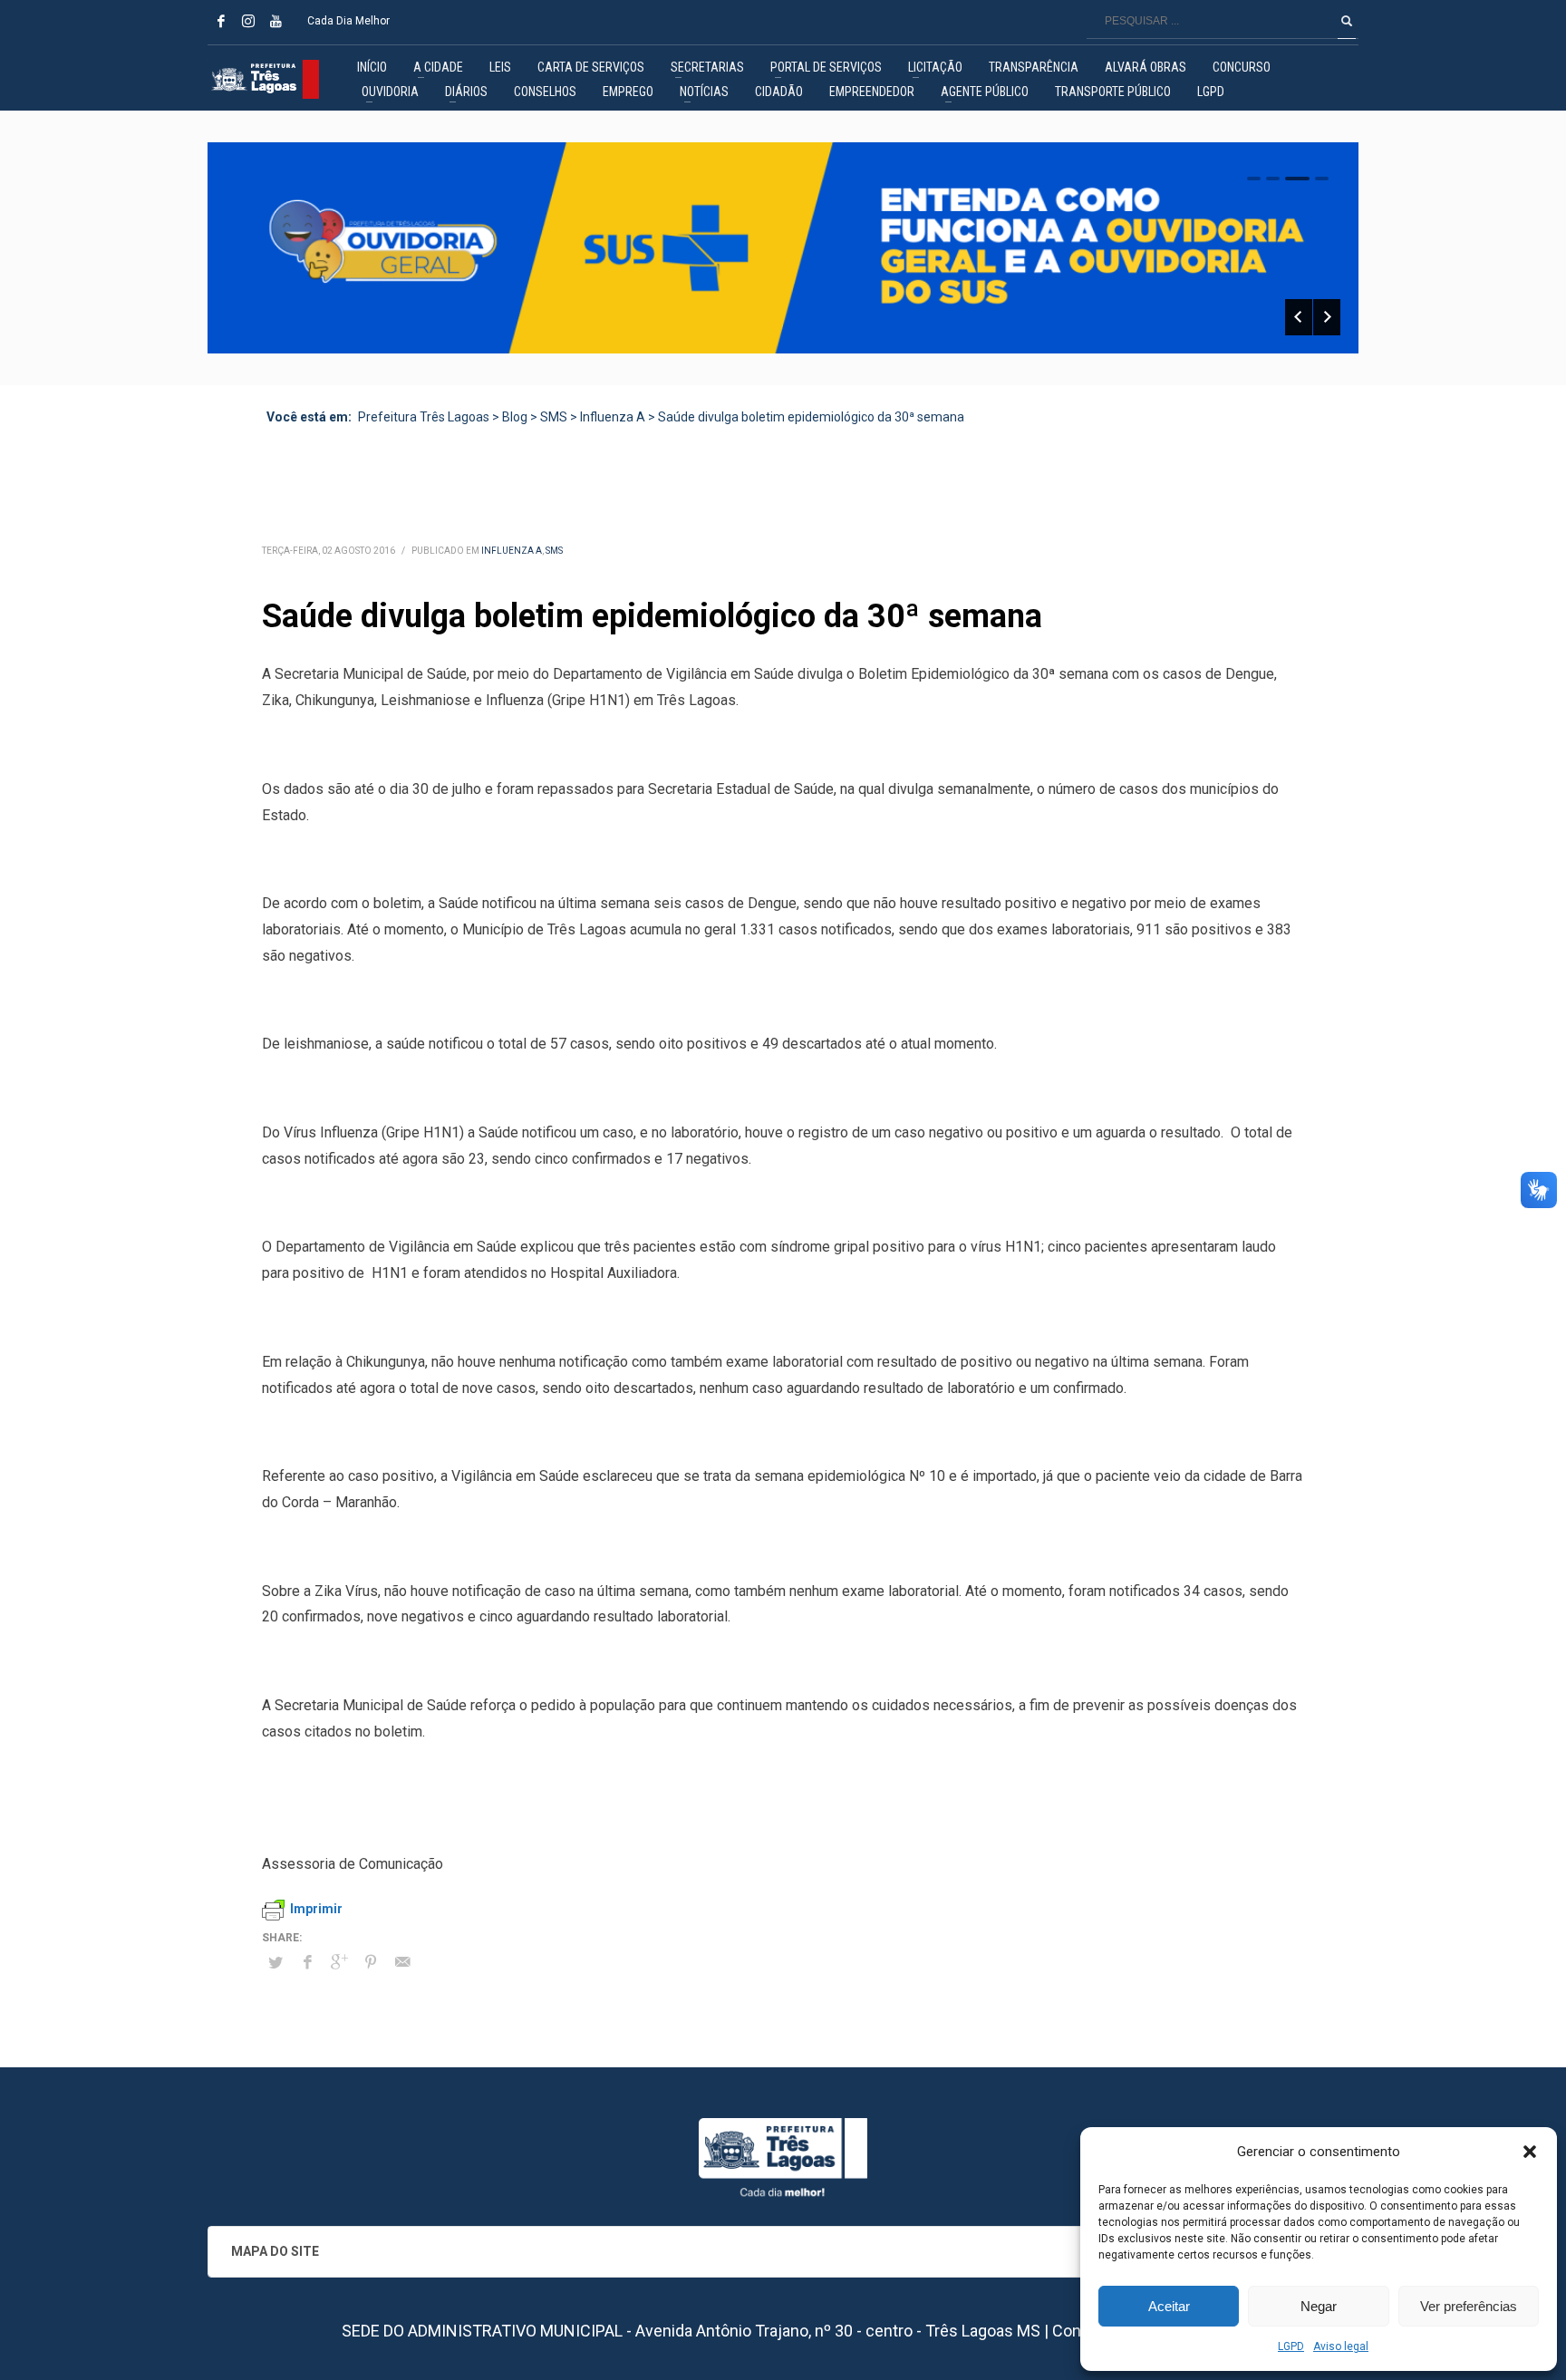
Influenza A (512, 551)
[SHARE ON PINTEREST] (371, 1962)
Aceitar (1169, 2306)
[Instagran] (248, 21)
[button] (1530, 2152)
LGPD (1291, 2346)
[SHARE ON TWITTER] (275, 1963)
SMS (554, 551)
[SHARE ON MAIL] (402, 1962)
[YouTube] (275, 21)
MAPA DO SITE (275, 2251)
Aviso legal (1341, 2346)
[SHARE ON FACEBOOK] (307, 1962)
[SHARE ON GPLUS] (339, 1962)
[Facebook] (221, 21)
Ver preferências (1469, 2306)
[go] (1347, 21)
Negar (1319, 2306)
